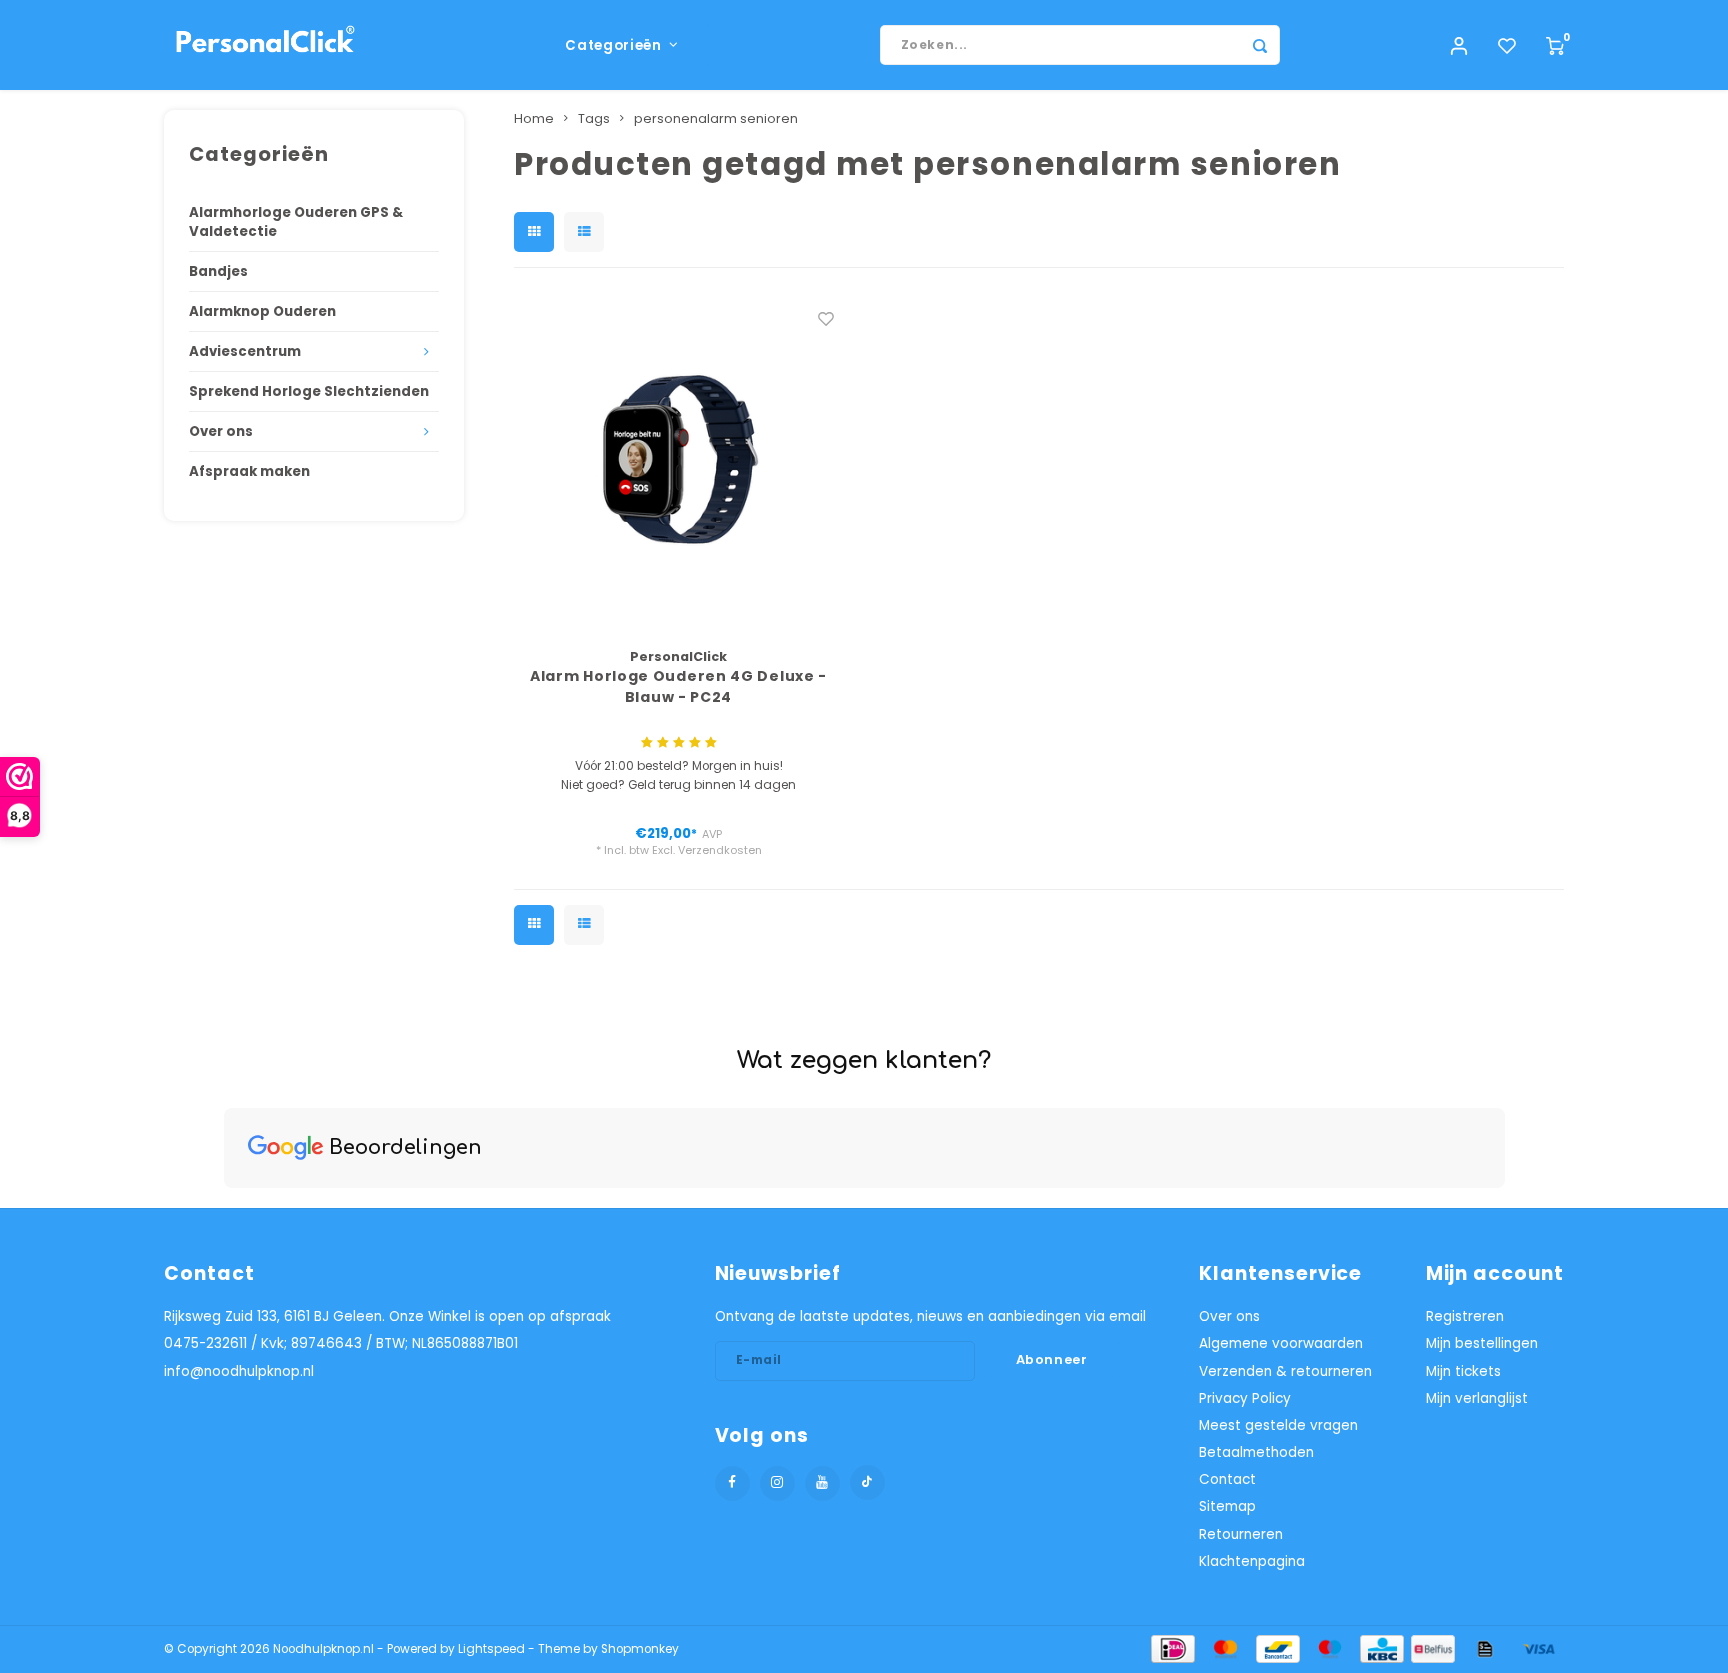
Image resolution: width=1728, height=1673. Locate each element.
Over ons (221, 431)
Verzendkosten (720, 850)
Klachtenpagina (1252, 1561)
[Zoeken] (1260, 45)
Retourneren (1241, 1534)
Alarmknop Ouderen (262, 311)
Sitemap (1227, 1506)
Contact (1227, 1479)
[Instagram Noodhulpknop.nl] (777, 1483)
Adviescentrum (245, 351)
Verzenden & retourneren (1285, 1371)
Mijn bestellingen (1482, 1343)
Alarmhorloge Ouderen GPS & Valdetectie (296, 222)
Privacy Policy (1245, 1398)
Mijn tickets (1463, 1371)
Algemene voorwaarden (1281, 1343)
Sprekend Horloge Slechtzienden (309, 391)
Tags (594, 118)
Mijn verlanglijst (1477, 1398)
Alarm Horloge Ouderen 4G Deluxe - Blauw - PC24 (678, 686)
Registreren (1465, 1316)
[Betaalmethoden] (1171, 1648)
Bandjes (218, 271)
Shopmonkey (640, 1649)
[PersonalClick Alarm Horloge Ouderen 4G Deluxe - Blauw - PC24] (679, 463)
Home (534, 118)
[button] (224, 1208)
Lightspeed (491, 1649)
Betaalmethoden (1256, 1452)
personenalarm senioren (716, 118)
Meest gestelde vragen (1278, 1425)
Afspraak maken (249, 471)
